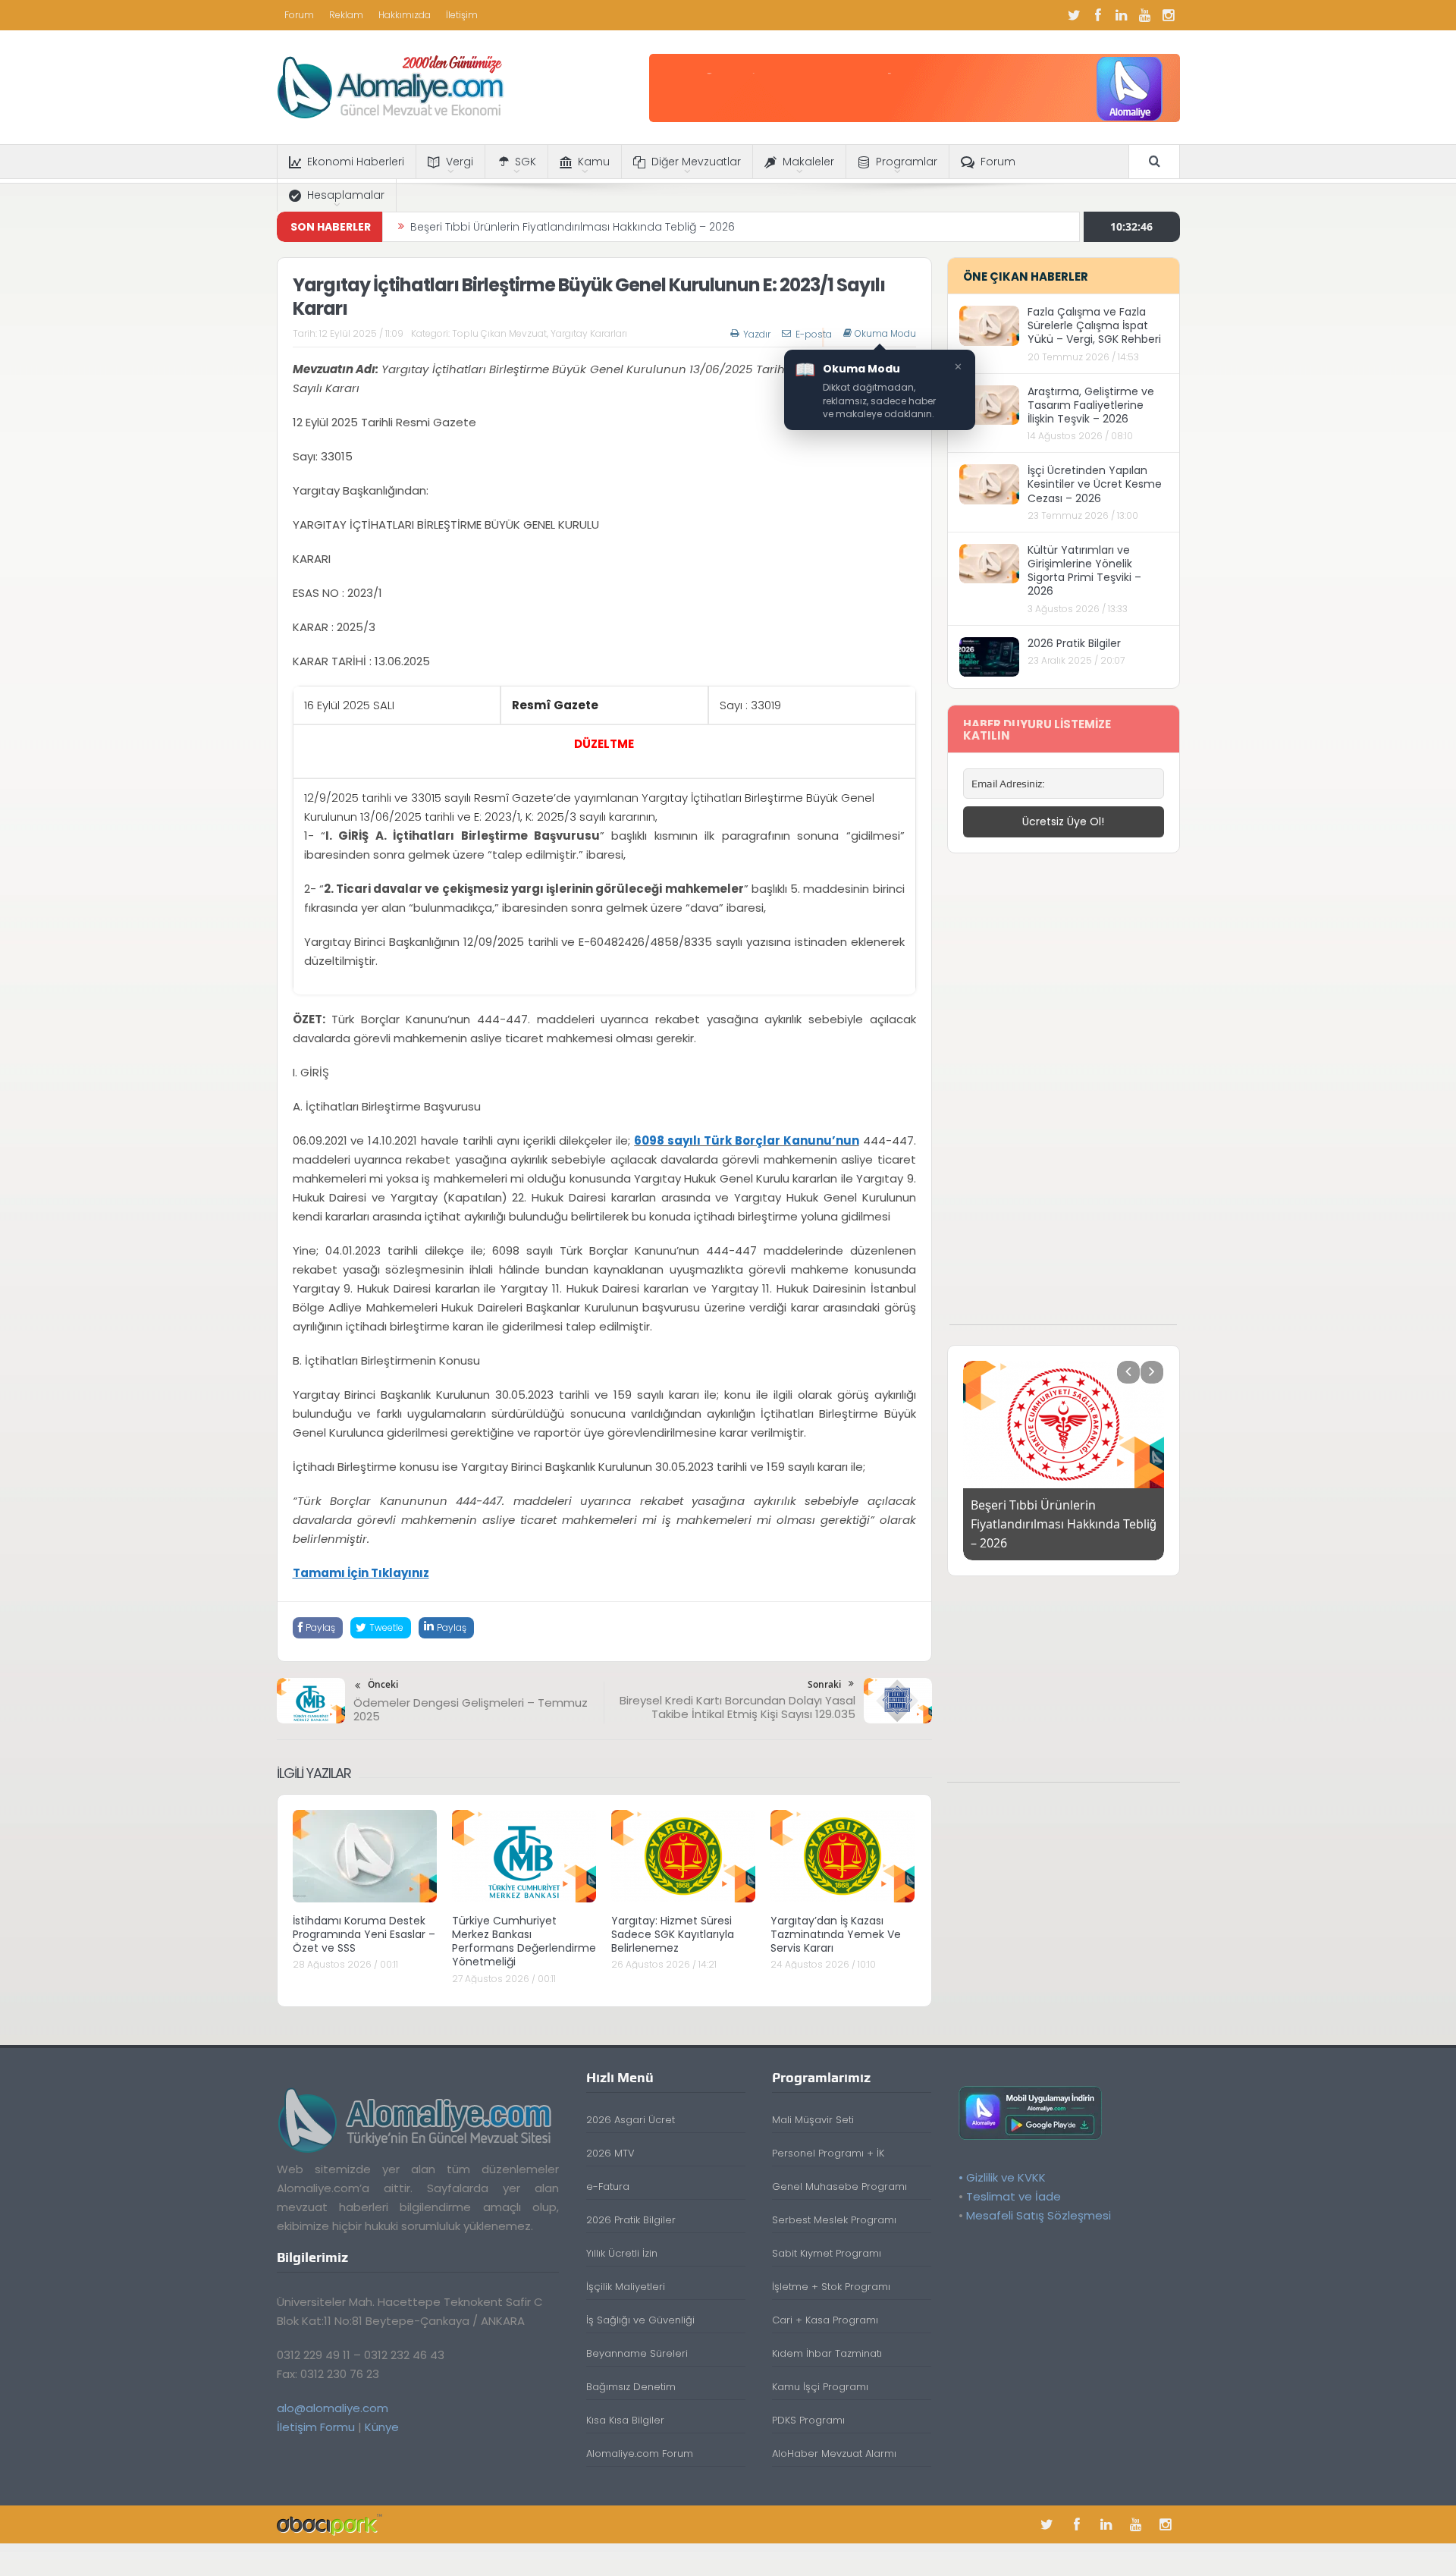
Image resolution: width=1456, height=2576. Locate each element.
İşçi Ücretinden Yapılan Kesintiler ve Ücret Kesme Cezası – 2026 (1095, 484)
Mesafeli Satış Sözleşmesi (1039, 2215)
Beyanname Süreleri (637, 2353)
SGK (526, 162)
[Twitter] (1075, 15)
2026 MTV (610, 2153)
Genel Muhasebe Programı (839, 2186)
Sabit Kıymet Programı (827, 2253)
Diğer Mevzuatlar (696, 162)
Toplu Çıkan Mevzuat (499, 333)
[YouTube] (1145, 15)
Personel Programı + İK (828, 2153)
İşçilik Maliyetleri (626, 2287)
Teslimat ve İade (1014, 2196)
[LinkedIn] (1122, 15)
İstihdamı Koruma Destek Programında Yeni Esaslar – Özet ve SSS (364, 1934)
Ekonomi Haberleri (356, 162)
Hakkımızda (405, 15)
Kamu (594, 162)
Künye (382, 2427)
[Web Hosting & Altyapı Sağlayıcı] (329, 2524)
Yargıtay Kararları (589, 333)
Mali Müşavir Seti (813, 2120)
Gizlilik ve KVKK (1006, 2177)
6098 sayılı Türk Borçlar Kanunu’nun (746, 1140)
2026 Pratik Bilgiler (1074, 643)
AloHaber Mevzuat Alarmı (834, 2453)
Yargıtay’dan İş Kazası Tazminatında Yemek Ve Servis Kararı (836, 1934)
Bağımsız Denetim (631, 2387)
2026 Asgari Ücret (631, 2120)
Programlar (907, 162)
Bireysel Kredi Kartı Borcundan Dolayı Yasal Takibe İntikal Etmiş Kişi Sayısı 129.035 (737, 1707)
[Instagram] (1169, 15)
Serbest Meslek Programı (834, 2220)
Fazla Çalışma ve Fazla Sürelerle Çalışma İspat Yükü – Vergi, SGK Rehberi (1094, 325)
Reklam (346, 15)
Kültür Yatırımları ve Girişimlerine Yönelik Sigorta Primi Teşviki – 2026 (1084, 571)
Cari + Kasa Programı (825, 2320)
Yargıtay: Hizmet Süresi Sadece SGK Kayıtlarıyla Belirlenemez (673, 1934)
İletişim (462, 15)
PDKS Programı (808, 2420)
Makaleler (808, 162)
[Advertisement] (1063, 1097)
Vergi (460, 162)
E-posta (814, 334)
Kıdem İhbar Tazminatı (827, 2353)
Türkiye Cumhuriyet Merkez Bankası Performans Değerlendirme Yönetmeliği (524, 1941)
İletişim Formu (316, 2427)
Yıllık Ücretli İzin (622, 2253)
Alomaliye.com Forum (640, 2453)
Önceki (383, 1684)
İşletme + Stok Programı (831, 2287)
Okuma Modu (885, 334)
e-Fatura (608, 2186)
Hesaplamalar (346, 195)
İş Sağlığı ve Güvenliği (640, 2320)
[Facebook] (1098, 15)
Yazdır (757, 334)
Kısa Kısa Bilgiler (625, 2420)
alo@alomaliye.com (333, 2408)
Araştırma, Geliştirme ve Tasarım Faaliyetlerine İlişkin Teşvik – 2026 (1091, 405)
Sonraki (824, 1684)
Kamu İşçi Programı (820, 2387)
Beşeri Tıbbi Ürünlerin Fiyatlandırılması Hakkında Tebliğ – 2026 (573, 227)
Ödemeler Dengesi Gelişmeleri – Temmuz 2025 (471, 1709)
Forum (299, 15)
